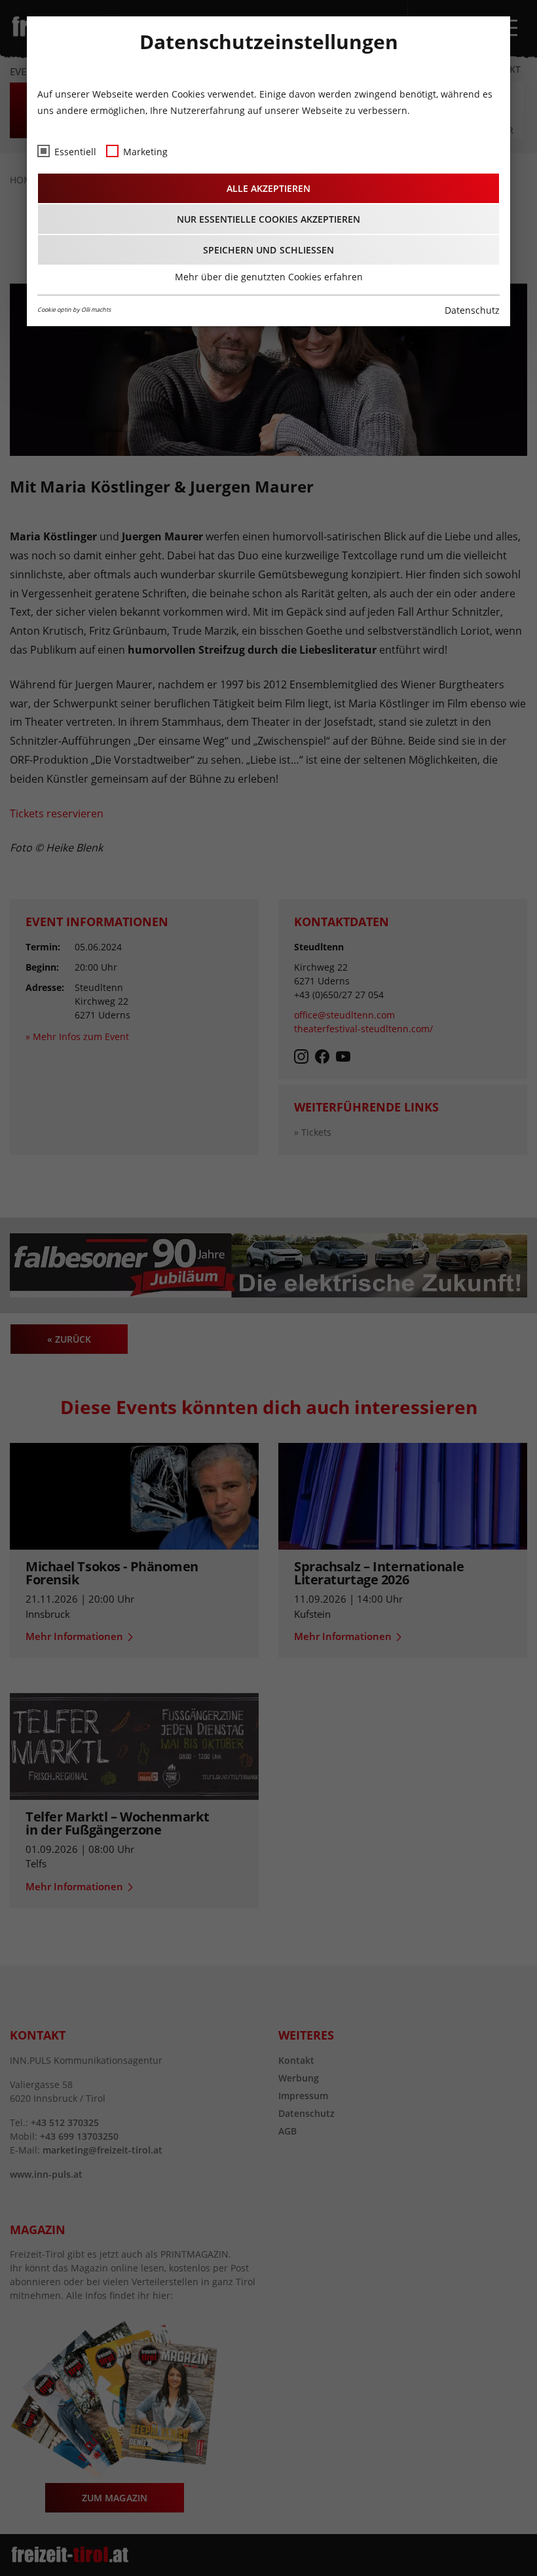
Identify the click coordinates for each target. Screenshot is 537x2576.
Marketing (145, 152)
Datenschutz (472, 310)
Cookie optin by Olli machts (74, 309)
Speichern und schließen (268, 250)
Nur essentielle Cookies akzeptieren (269, 219)
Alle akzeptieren (268, 188)
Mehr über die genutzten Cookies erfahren (269, 277)
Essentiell (75, 152)
